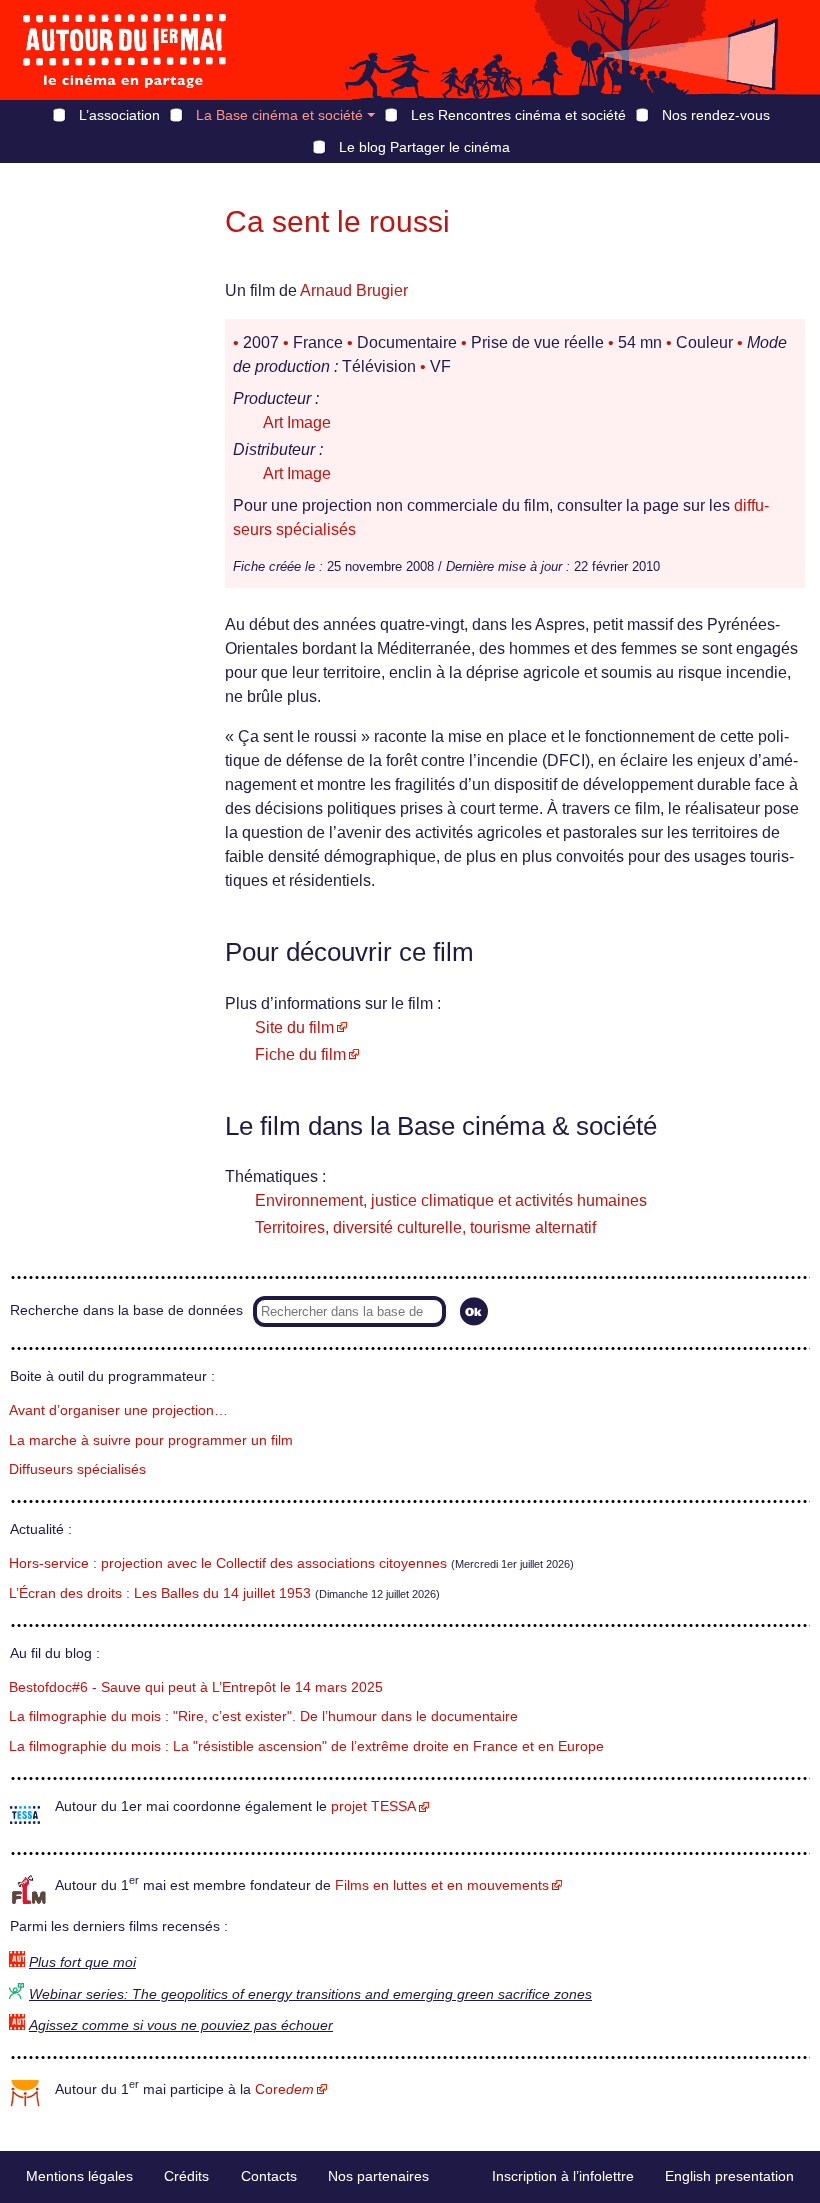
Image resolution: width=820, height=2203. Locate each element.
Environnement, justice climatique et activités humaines (451, 1200)
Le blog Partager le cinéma (424, 147)
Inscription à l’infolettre (563, 2176)
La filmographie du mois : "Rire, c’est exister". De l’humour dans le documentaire (263, 1716)
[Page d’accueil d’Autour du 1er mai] (125, 50)
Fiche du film (300, 1054)
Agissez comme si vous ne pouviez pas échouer (181, 2025)
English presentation (729, 2176)
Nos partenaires (378, 2176)
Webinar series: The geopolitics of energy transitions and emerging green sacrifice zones (310, 1994)
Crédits (186, 2176)
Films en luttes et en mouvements (442, 1885)
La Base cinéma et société (279, 115)
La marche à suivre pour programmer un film (151, 1440)
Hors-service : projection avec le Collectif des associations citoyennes (228, 1563)
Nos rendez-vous (716, 115)
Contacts (269, 2176)
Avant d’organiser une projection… (118, 1410)
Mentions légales (79, 2176)
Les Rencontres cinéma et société (518, 115)
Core (284, 2089)
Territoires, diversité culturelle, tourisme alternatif (425, 1227)
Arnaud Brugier (354, 290)
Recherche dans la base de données (126, 1310)
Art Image (297, 422)
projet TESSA (373, 1806)
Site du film (294, 1027)
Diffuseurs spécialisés (77, 1469)
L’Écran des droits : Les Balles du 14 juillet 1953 (160, 1593)
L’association (119, 115)
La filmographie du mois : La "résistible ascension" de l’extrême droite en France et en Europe (306, 1746)
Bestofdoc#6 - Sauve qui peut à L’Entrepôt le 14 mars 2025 (196, 1687)
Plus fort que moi (82, 1962)
